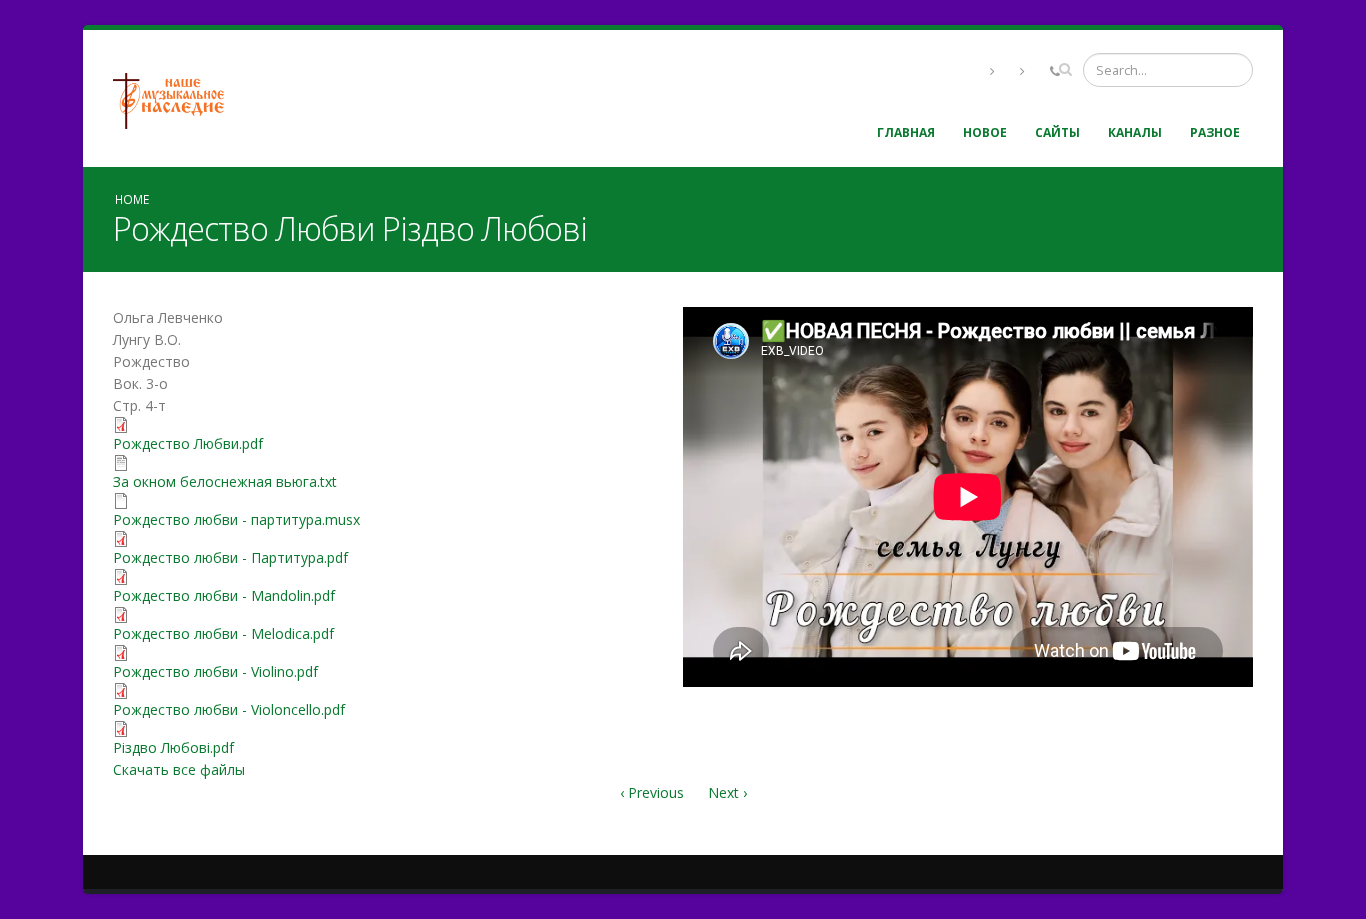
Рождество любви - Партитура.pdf (230, 557)
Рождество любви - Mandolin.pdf (224, 595)
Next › (727, 792)
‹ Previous (652, 792)
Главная (906, 132)
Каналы (1135, 132)
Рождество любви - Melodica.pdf (223, 633)
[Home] (176, 98)
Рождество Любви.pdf (188, 443)
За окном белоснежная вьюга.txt (225, 481)
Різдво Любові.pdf (173, 747)
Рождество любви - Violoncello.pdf (229, 709)
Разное (1215, 132)
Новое (985, 132)
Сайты (1057, 132)
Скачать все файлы (179, 769)
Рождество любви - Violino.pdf (215, 671)
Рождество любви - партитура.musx (236, 519)
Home (132, 199)
